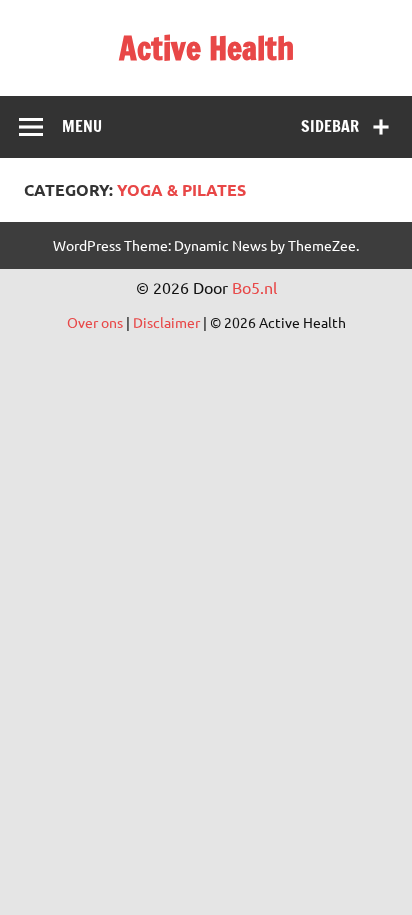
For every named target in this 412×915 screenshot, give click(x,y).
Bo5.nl (254, 287)
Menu (82, 126)
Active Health (206, 48)
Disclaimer (166, 322)
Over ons (95, 322)
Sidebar (330, 126)
